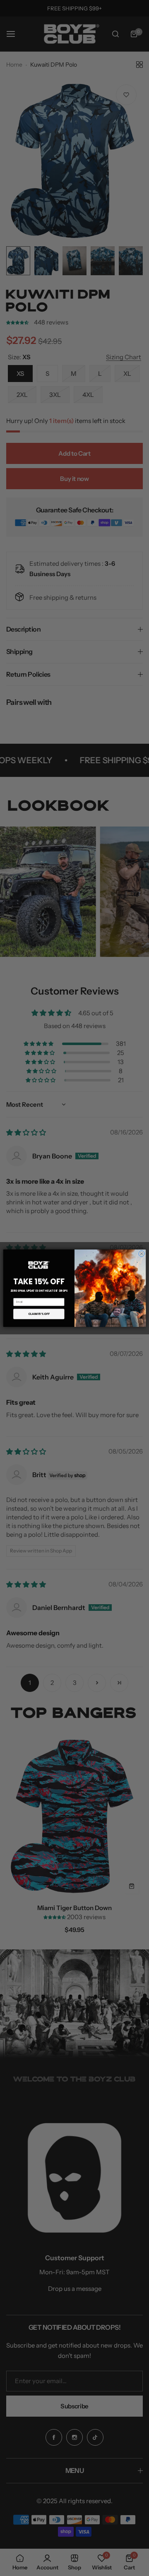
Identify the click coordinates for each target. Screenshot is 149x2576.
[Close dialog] (142, 1254)
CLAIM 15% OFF (39, 1314)
